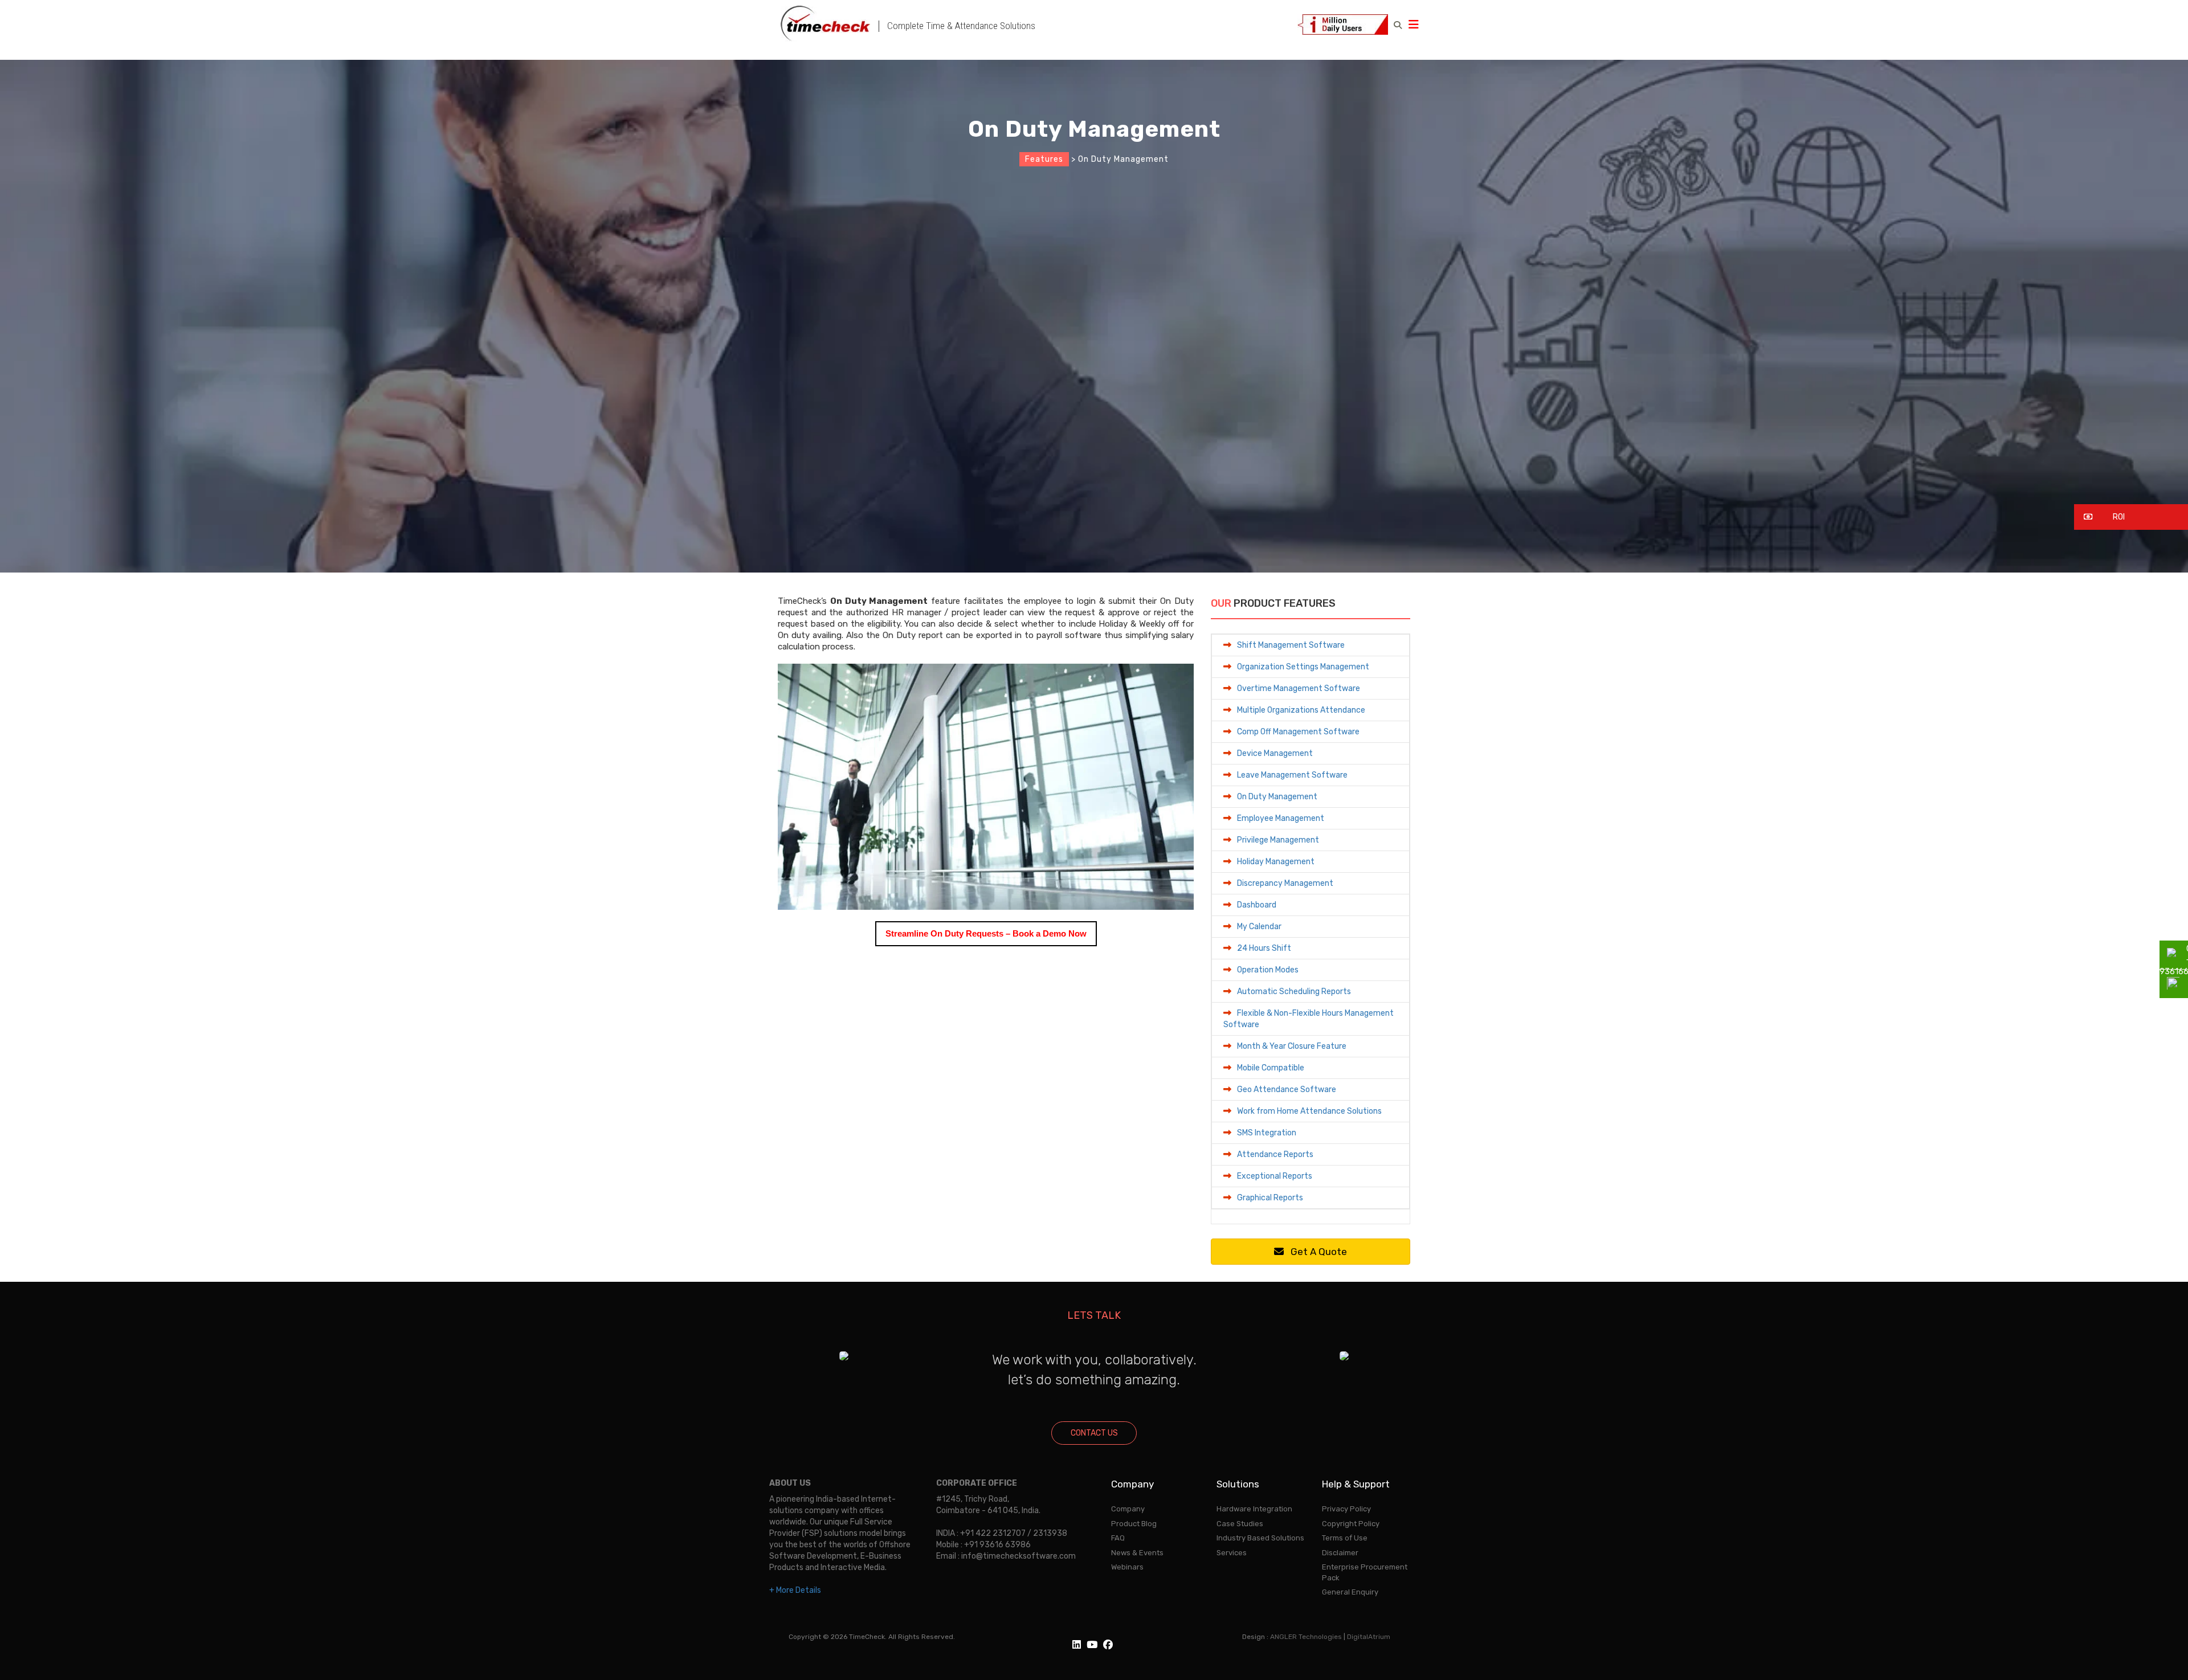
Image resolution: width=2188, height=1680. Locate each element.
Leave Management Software (1292, 775)
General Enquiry (1350, 1592)
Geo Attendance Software (1287, 1090)
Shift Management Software (1291, 645)
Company (1128, 1509)
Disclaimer (1340, 1553)
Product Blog (1134, 1524)
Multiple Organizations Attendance (1301, 710)
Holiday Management (1276, 862)
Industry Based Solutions (1260, 1538)
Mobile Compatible (1271, 1068)
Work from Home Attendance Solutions (1309, 1111)
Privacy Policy (1346, 1509)
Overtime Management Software (1299, 688)
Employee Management (1281, 818)
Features (1044, 159)
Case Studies (1240, 1524)
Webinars (1127, 1567)
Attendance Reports (1275, 1154)
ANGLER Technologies (1306, 1637)
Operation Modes (1268, 970)
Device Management (1275, 753)
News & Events (1137, 1553)
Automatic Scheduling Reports (1294, 992)
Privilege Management (1278, 840)
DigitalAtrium (1369, 1637)
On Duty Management (1277, 797)
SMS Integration (1267, 1133)
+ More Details (795, 1590)
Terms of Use (1345, 1538)
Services (1232, 1553)
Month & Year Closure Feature (1292, 1046)
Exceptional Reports (1275, 1176)
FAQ (1118, 1538)
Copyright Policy (1351, 1524)
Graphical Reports (1270, 1198)
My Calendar (1259, 927)
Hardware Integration (1254, 1509)
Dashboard (1257, 905)
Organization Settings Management (1303, 667)
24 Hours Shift (1264, 948)
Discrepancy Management (1285, 883)
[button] (2131, 517)
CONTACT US (1094, 1433)
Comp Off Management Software (1298, 732)
